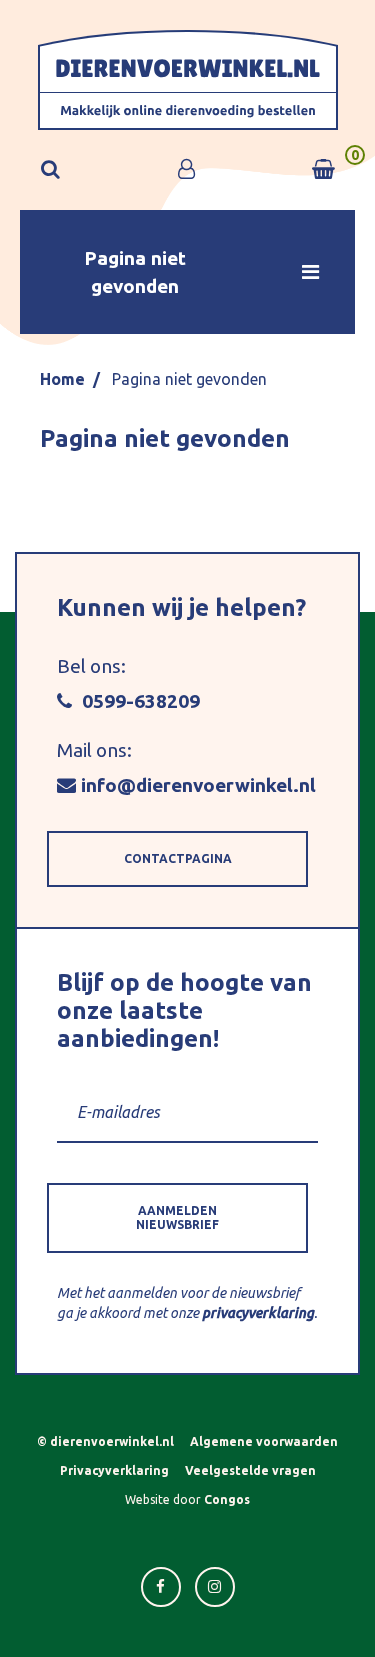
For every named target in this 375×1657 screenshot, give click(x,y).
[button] (187, 272)
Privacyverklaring (114, 1470)
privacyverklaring (258, 1313)
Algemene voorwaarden (264, 1441)
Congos (227, 1499)
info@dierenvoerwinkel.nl (198, 785)
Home (62, 379)
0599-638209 (138, 701)
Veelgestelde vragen (250, 1470)
